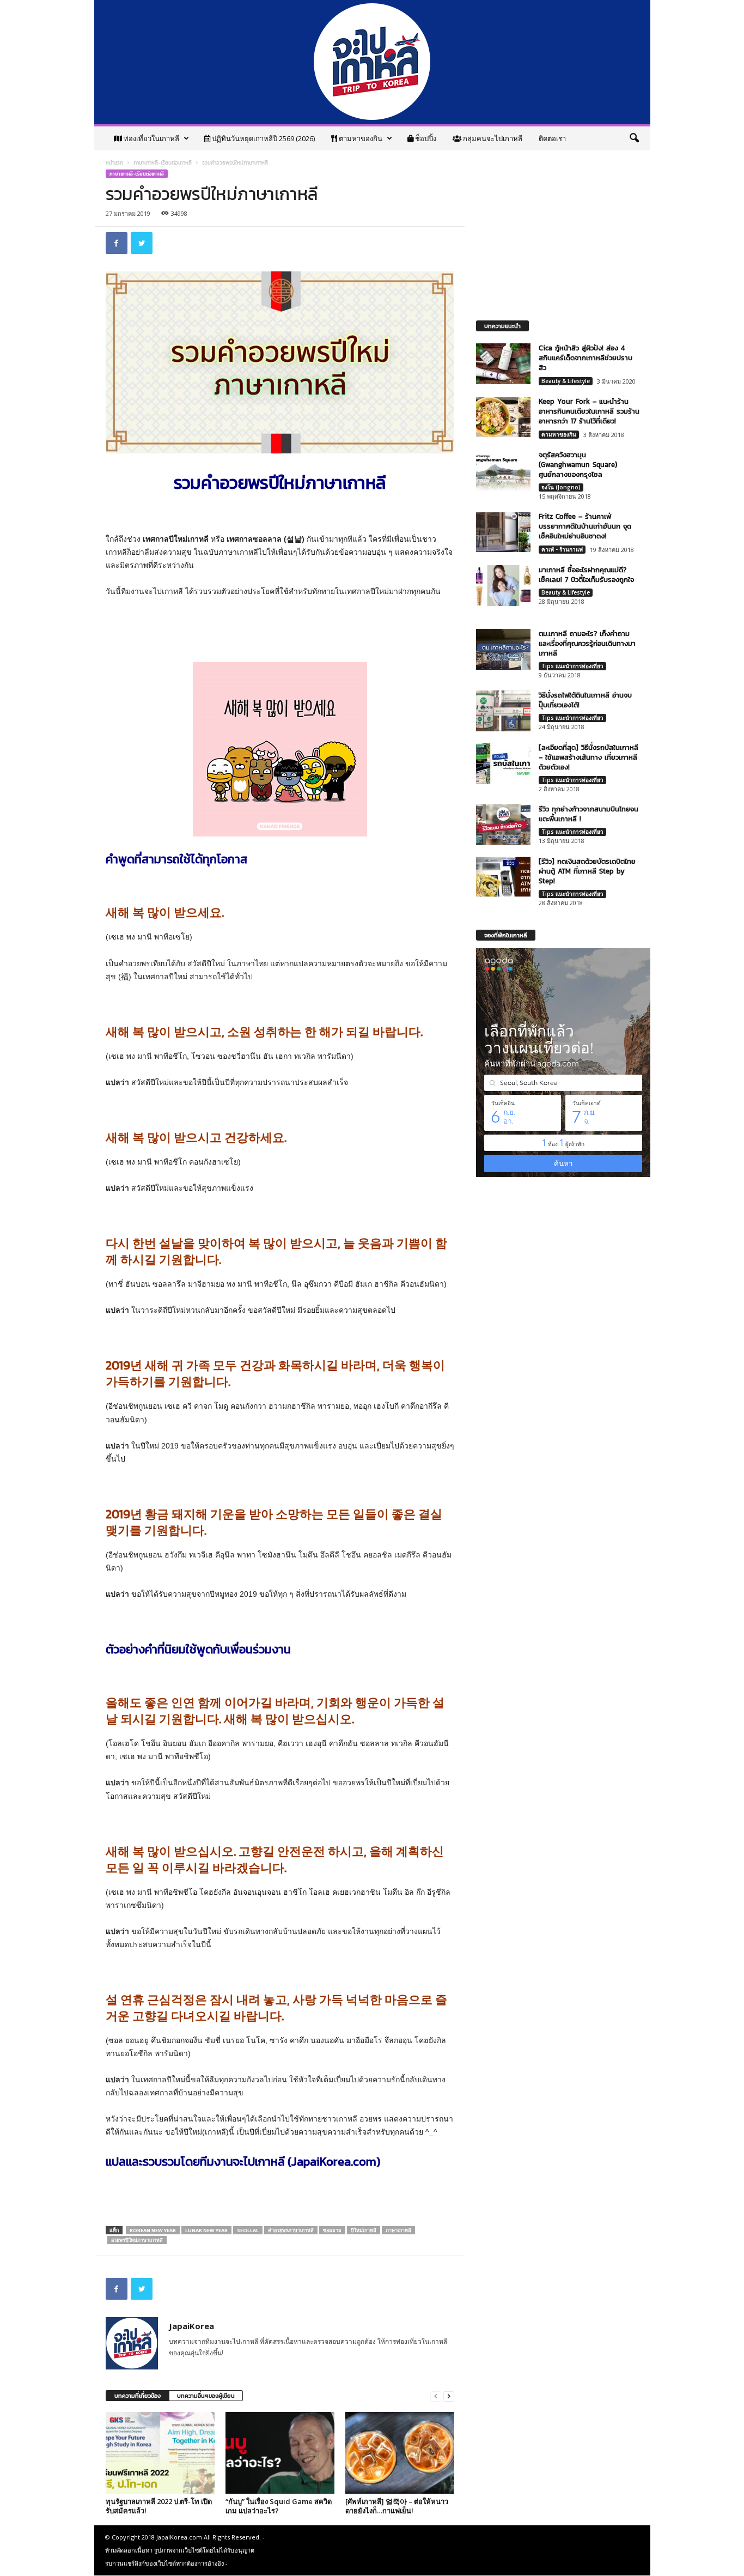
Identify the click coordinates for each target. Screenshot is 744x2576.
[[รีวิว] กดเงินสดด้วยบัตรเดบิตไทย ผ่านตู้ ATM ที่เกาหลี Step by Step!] (503, 877)
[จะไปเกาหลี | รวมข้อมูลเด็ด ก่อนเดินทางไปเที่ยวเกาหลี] (372, 62)
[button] (634, 138)
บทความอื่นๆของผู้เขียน (206, 2396)
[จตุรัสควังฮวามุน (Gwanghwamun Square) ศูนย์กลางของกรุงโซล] (503, 471)
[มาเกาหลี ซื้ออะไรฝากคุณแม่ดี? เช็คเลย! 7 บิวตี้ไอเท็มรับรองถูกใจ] (503, 586)
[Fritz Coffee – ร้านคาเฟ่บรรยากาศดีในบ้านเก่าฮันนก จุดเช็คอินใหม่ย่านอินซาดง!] (503, 532)
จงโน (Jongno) (561, 487)
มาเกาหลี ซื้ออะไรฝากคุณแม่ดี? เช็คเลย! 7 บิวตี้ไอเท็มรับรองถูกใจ (586, 575)
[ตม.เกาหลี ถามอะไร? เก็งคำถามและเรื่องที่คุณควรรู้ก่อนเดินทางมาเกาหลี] (503, 649)
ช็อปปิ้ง (425, 138)
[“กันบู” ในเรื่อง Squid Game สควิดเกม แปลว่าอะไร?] (280, 2453)
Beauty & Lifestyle (566, 381)
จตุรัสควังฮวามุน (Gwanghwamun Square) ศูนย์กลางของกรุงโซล (578, 465)
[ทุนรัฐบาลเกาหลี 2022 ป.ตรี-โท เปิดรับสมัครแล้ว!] (160, 2453)
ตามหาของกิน (360, 138)
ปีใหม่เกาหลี (364, 2230)
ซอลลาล (332, 2230)
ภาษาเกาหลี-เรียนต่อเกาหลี (163, 163)
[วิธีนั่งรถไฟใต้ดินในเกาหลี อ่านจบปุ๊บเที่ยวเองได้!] (503, 711)
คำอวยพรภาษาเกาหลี (291, 2230)
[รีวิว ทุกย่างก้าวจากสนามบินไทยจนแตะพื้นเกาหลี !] (503, 825)
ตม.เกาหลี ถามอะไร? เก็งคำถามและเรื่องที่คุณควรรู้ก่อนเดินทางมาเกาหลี (587, 643)
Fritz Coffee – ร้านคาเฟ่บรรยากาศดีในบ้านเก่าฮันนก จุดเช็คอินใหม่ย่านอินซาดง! (585, 526)
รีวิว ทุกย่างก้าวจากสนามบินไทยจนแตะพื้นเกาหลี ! (589, 814)
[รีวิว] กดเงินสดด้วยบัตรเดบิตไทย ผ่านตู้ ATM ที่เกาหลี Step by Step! (587, 871)
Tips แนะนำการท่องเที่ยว (572, 666)
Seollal (248, 2230)
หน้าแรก (114, 163)
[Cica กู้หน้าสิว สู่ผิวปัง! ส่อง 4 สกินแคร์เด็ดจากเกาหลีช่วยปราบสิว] (503, 364)
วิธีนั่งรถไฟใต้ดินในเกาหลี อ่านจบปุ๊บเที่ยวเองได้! (585, 700)
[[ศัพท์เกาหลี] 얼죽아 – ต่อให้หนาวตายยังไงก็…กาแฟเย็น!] (400, 2453)
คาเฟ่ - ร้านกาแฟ (562, 549)
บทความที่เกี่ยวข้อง (138, 2396)
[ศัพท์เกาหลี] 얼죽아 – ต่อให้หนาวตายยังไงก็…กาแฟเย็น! (397, 2506)
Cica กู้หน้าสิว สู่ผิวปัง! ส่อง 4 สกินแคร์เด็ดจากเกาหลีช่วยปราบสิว (586, 358)
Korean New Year (153, 2230)
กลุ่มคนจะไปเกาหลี (492, 138)
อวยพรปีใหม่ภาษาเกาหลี (137, 2240)
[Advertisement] (280, 627)
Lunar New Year (206, 2230)
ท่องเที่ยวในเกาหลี (151, 138)
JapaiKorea (191, 2326)
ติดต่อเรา (552, 138)
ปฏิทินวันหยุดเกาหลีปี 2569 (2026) (263, 138)
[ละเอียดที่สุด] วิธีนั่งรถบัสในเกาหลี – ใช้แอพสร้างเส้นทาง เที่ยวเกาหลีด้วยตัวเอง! (589, 757)
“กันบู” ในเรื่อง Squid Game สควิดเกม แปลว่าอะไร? (279, 2506)
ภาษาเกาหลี (398, 2230)
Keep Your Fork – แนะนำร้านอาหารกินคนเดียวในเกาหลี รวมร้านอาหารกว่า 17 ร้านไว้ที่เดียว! (589, 411)
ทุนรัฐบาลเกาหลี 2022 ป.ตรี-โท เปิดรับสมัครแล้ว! (159, 2506)
